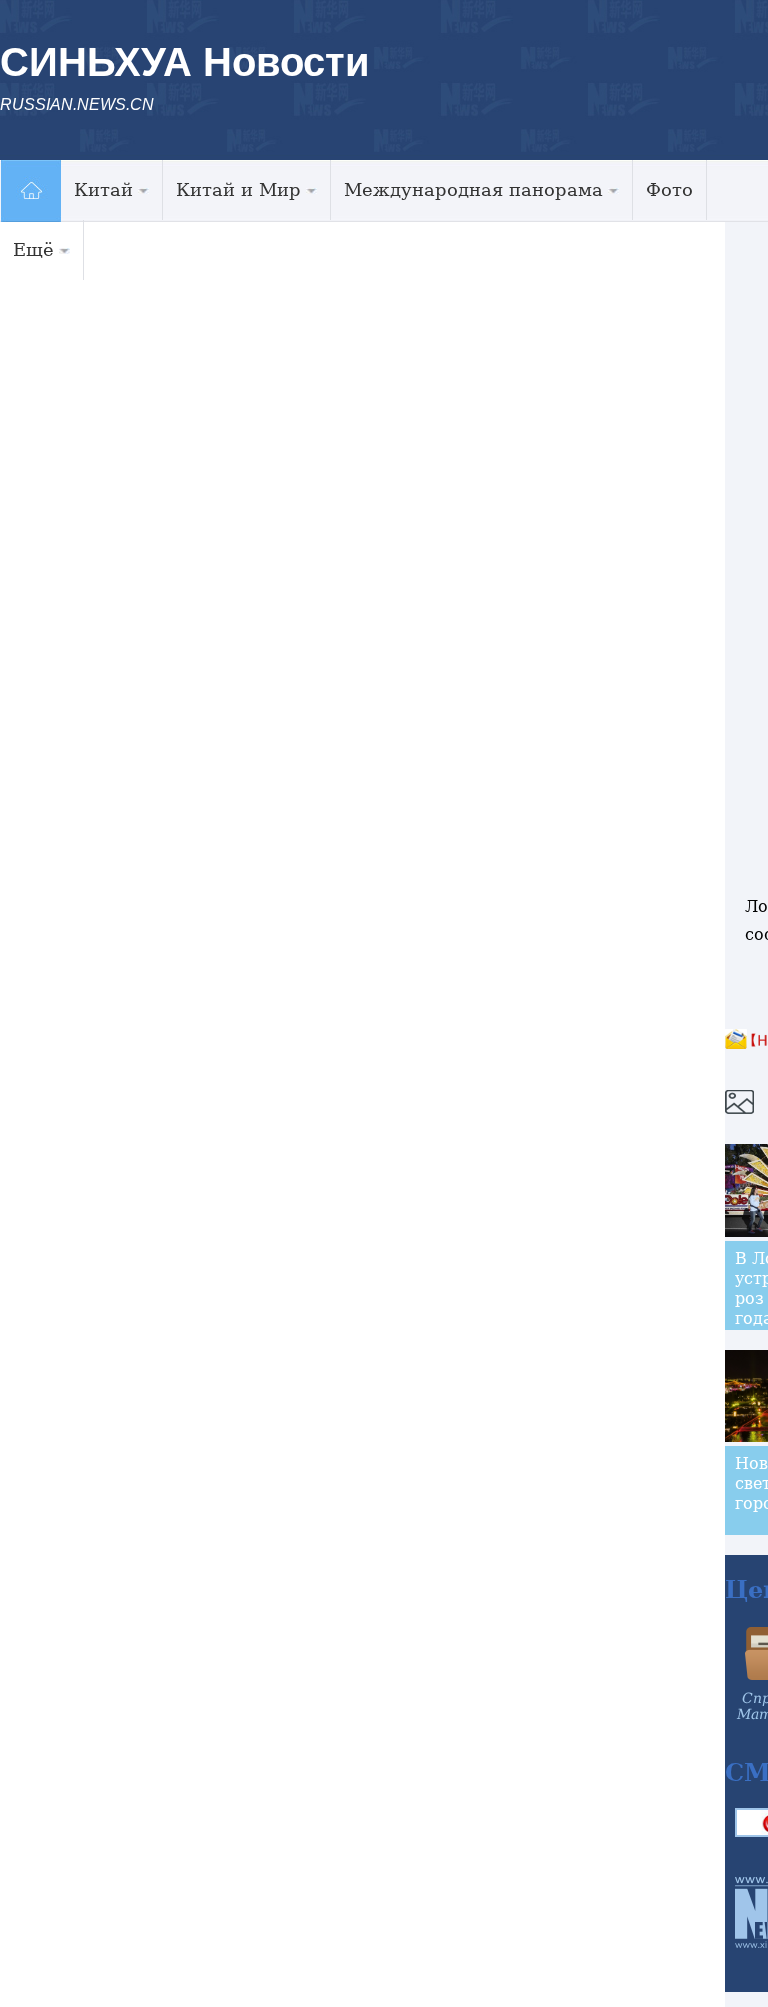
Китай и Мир (238, 189)
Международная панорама (473, 189)
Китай (103, 189)
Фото (669, 189)
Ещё (33, 249)
